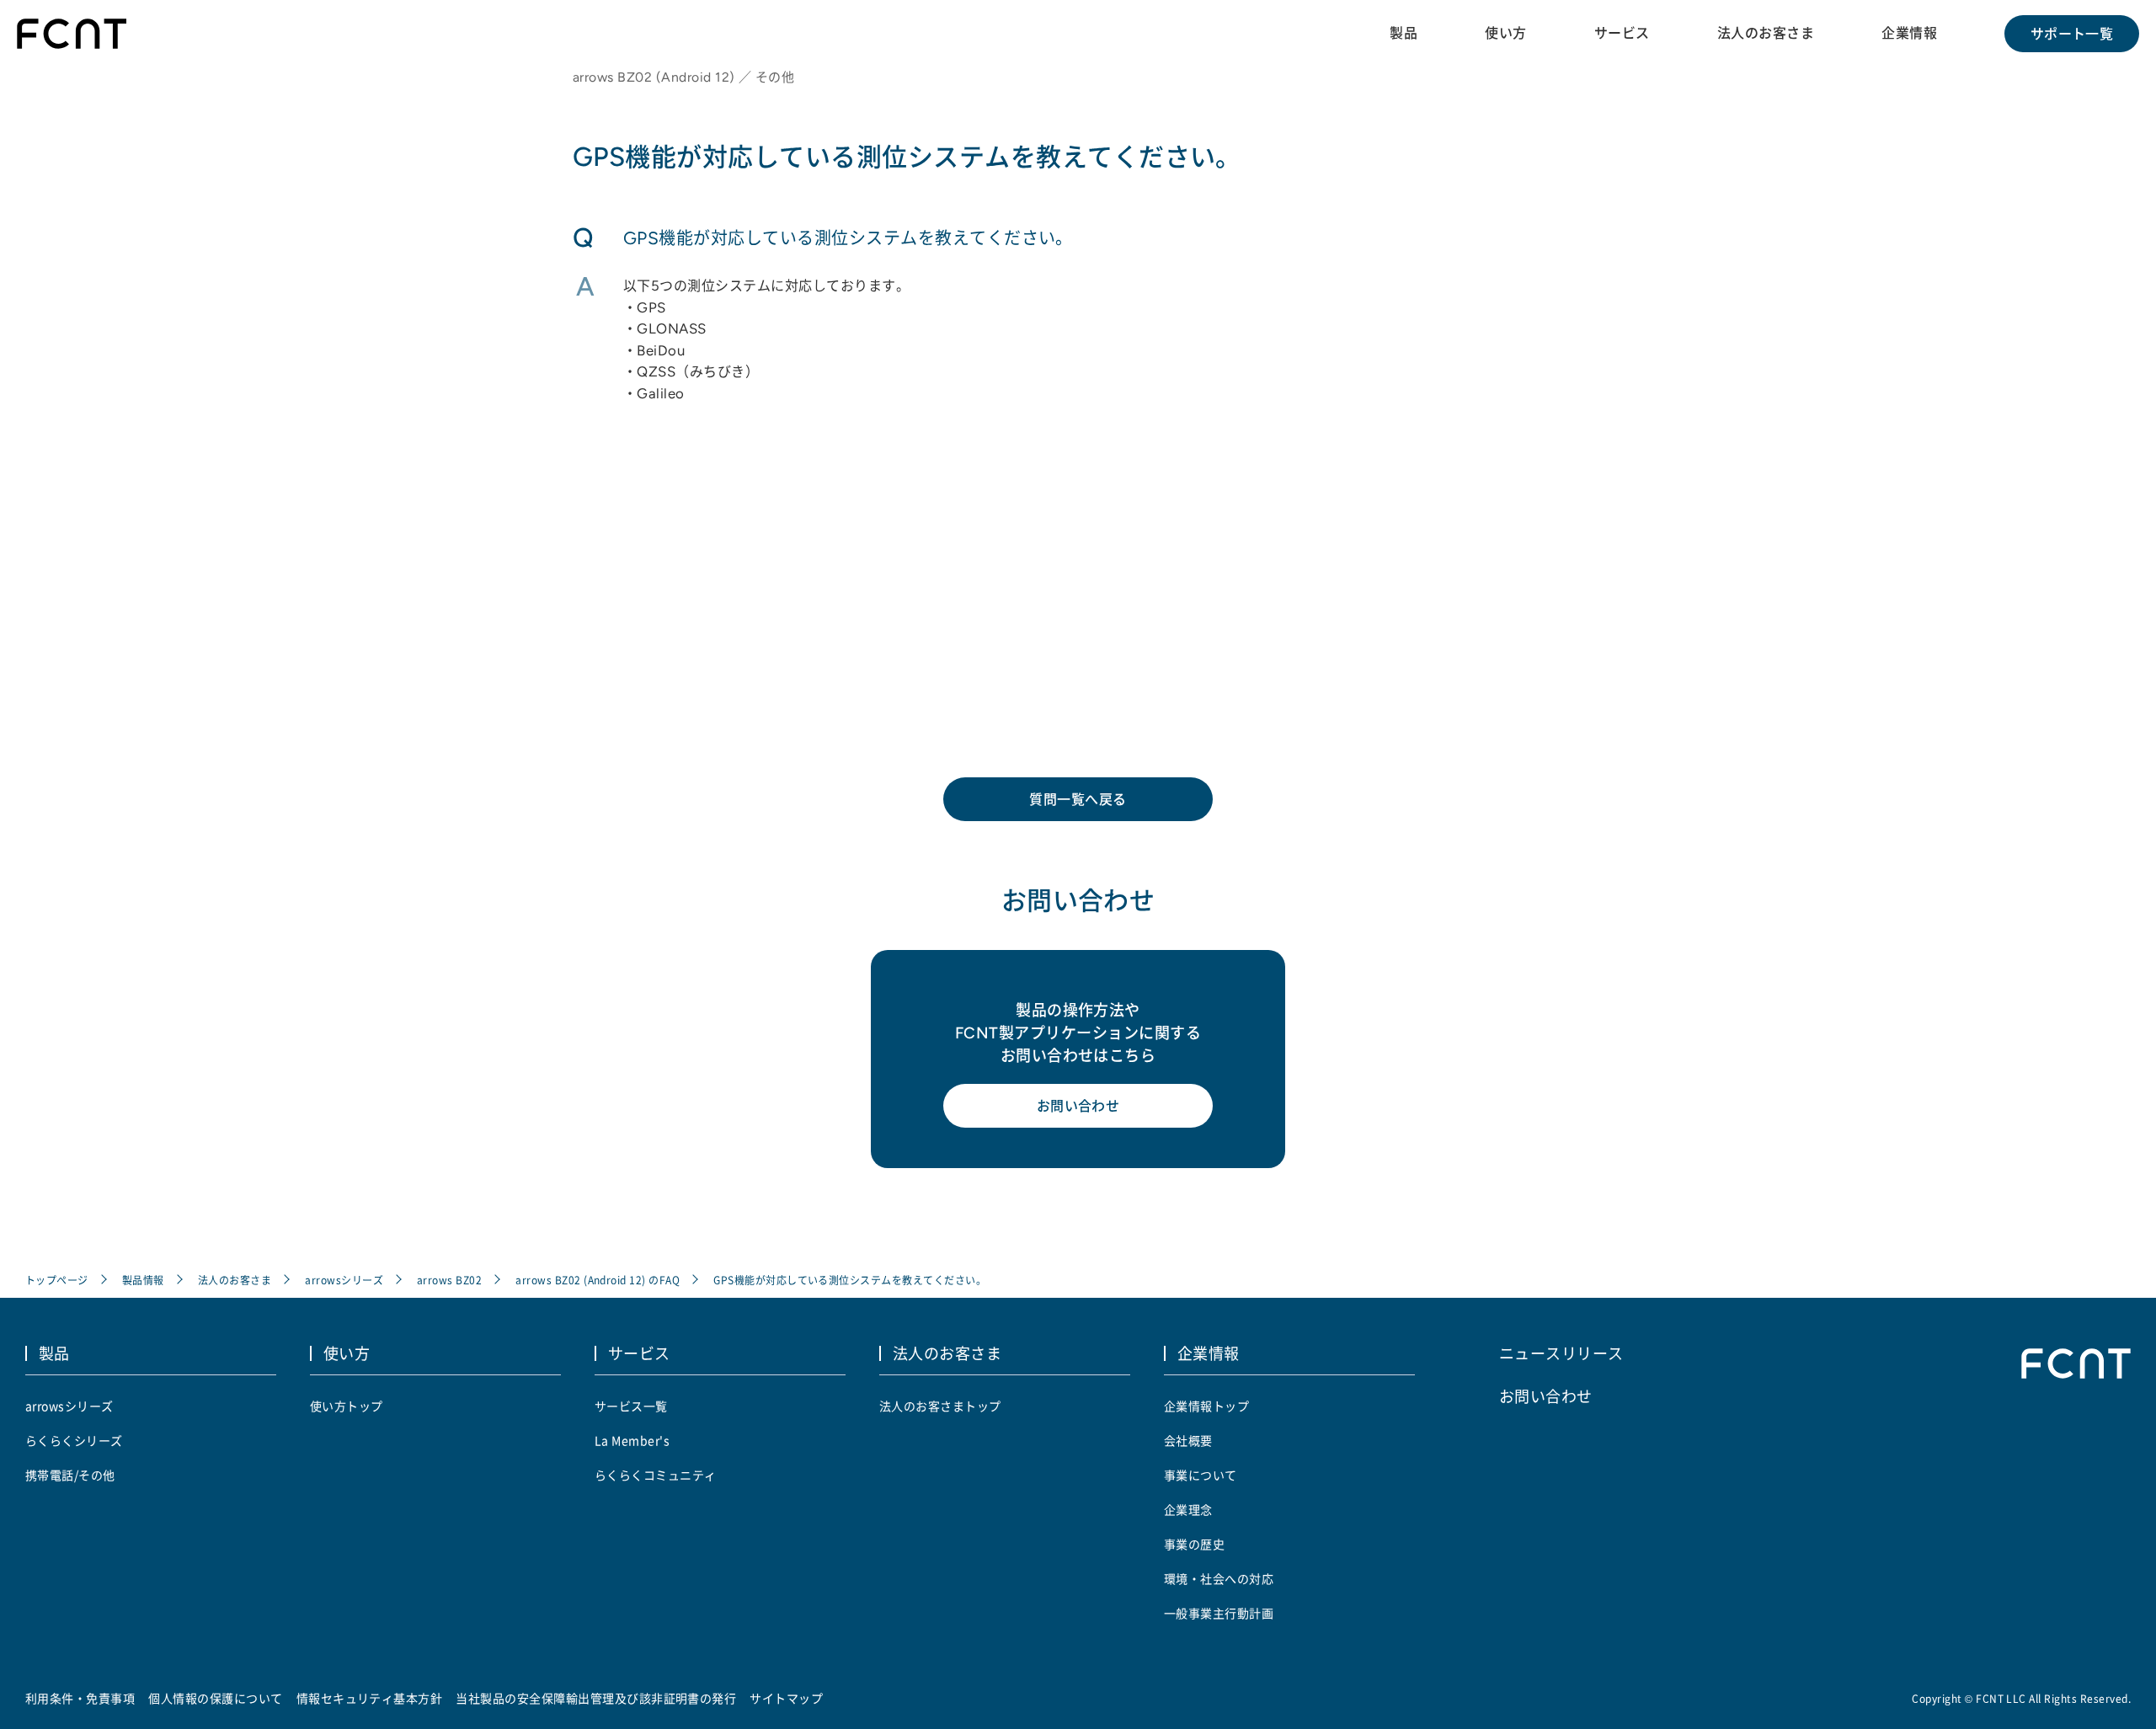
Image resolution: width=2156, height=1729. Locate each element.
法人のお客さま (1766, 33)
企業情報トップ (1206, 1406)
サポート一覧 (2072, 34)
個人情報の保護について (215, 1698)
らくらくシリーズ (74, 1440)
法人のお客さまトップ (940, 1406)
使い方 (1505, 33)
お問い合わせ (1078, 1106)
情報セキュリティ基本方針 (370, 1698)
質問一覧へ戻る (1078, 799)
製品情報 (143, 1280)
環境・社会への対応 (1219, 1578)
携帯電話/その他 (70, 1475)
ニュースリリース (1561, 1353)
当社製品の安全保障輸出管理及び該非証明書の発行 (596, 1698)
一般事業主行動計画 (1219, 1613)
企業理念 (1188, 1509)
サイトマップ (786, 1698)
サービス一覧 (631, 1406)
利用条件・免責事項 (80, 1698)
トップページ (57, 1280)
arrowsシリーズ (344, 1280)
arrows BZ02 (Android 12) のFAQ (598, 1280)
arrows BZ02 (449, 1280)
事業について (1201, 1475)
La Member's (632, 1440)
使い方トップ (347, 1406)
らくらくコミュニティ (656, 1475)
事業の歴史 (1194, 1544)
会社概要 (1188, 1440)
